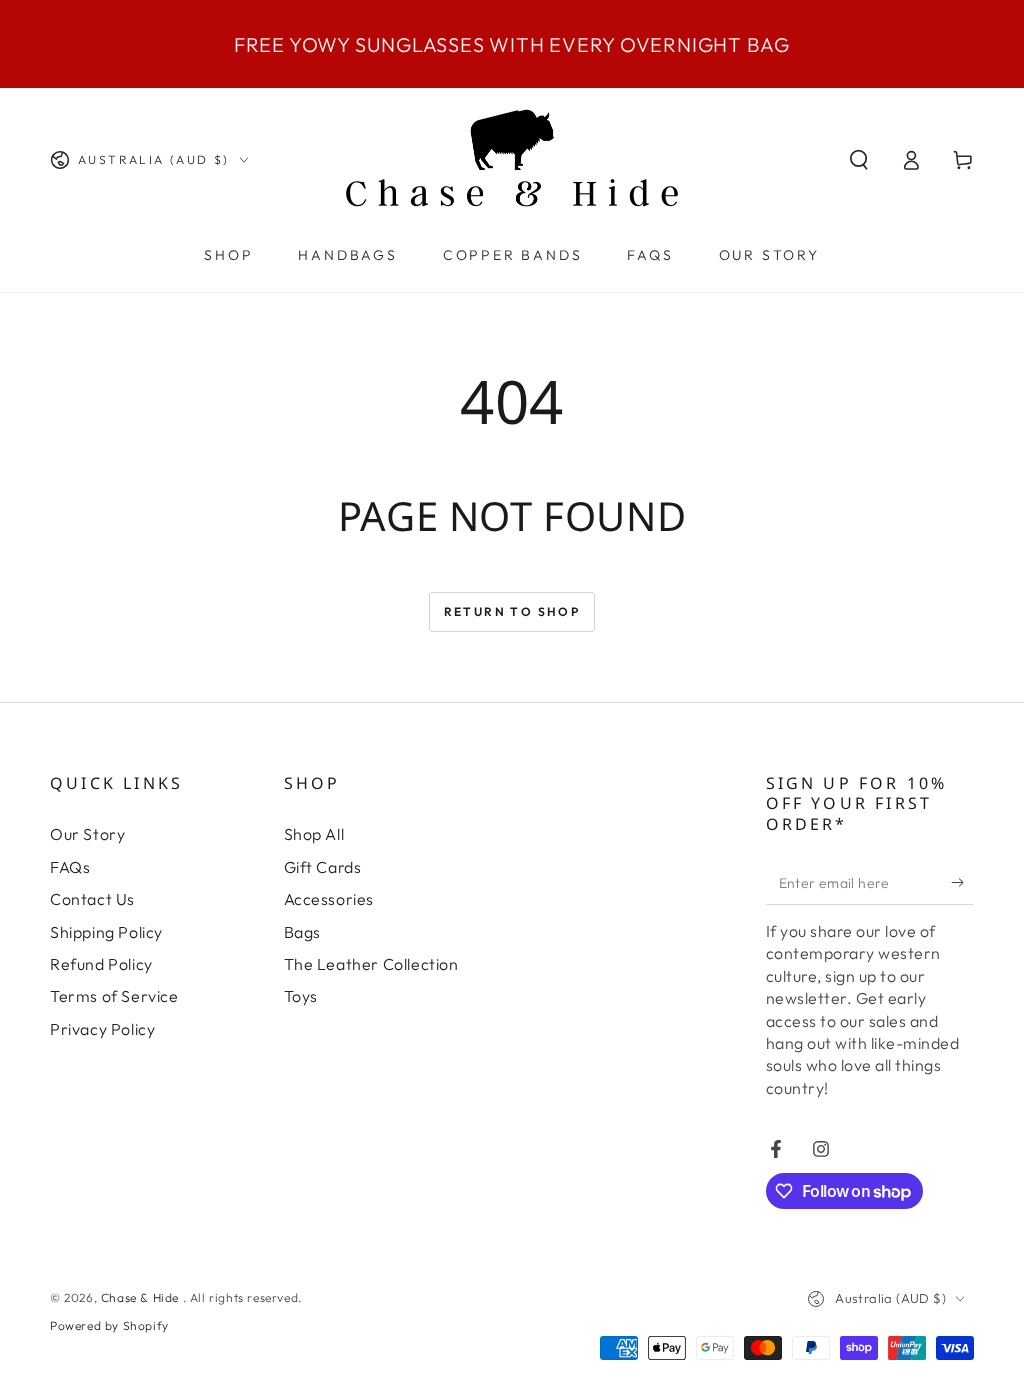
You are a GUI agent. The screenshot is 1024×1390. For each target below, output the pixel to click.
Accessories (329, 899)
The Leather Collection (371, 964)
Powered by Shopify (109, 1325)
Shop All (314, 834)
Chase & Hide (142, 1297)
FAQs (70, 867)
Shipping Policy (106, 932)
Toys (301, 996)
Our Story (87, 834)
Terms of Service (114, 996)
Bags (302, 932)
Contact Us (92, 899)
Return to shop (512, 611)
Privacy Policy (102, 1029)
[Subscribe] (962, 882)
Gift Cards (323, 867)
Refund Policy (101, 964)
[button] (859, 160)
